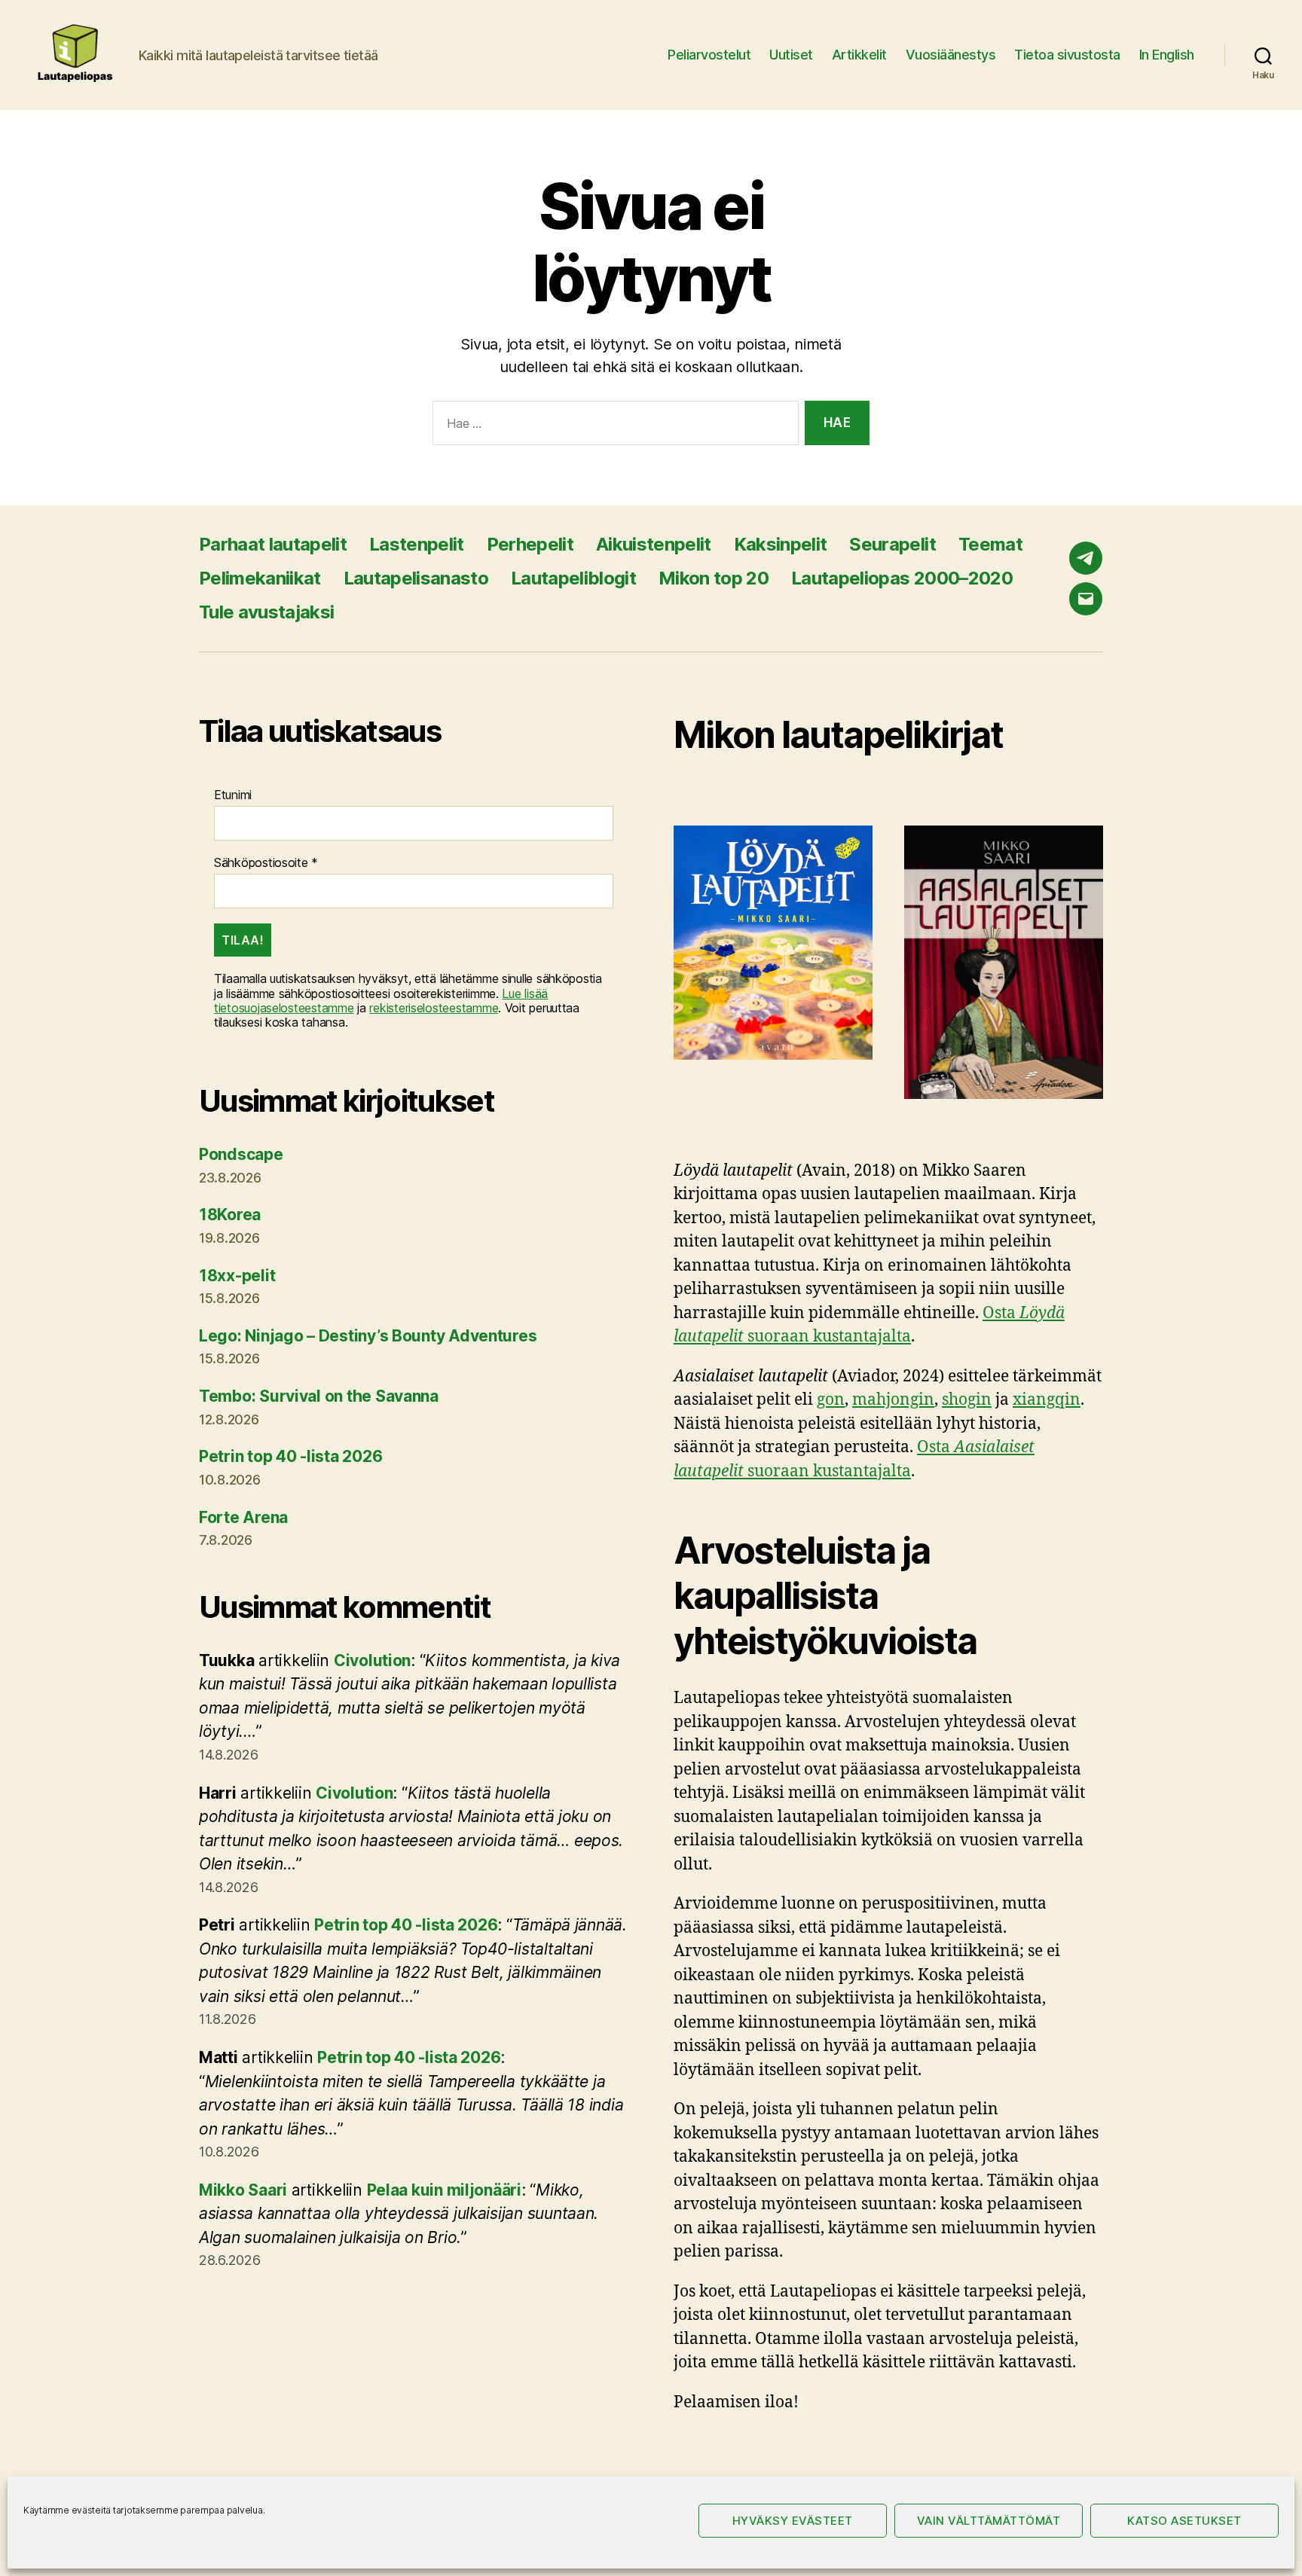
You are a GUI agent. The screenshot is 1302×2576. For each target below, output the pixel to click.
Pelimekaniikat (260, 578)
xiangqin (1047, 1400)
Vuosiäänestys (951, 55)
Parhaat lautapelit (273, 544)
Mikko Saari (243, 2190)
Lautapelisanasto (416, 578)
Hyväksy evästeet (793, 2521)
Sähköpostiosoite (266, 863)
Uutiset (791, 55)
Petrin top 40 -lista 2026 (290, 1456)
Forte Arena (243, 1517)
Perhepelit (530, 544)
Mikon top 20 (714, 578)
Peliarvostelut (709, 55)
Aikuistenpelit (654, 544)
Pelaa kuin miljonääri (444, 2190)
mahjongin (893, 1400)
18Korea (230, 1215)
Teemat (990, 544)
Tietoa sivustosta (1067, 55)
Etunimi (233, 795)
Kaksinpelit (781, 544)
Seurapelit (892, 544)
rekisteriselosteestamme (434, 1008)
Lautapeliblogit (573, 578)
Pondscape (241, 1154)
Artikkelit (859, 55)
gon (831, 1400)
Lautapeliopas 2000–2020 (902, 578)
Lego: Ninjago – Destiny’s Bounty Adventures (368, 1336)
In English (1167, 55)
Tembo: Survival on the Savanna (319, 1396)
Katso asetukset (1184, 2521)
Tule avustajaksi (266, 612)
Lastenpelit (417, 544)
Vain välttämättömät (989, 2521)
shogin (967, 1400)
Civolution (372, 1660)
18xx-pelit (237, 1276)
